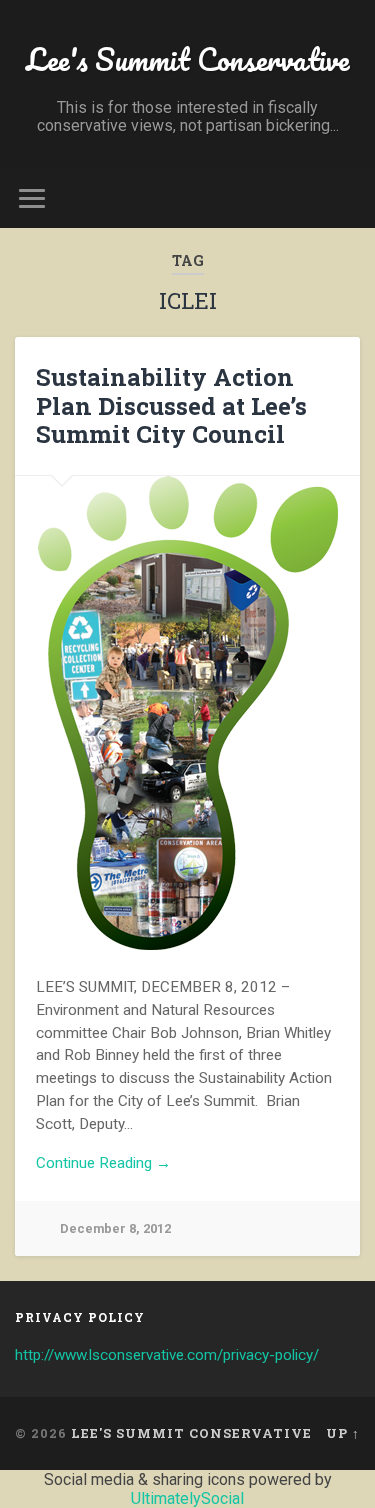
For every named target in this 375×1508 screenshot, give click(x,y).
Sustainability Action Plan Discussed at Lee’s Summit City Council (171, 406)
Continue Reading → (103, 1163)
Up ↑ (343, 1433)
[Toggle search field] (344, 198)
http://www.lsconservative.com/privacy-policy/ (167, 1355)
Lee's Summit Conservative (187, 59)
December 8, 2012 (115, 1228)
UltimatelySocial (187, 1498)
